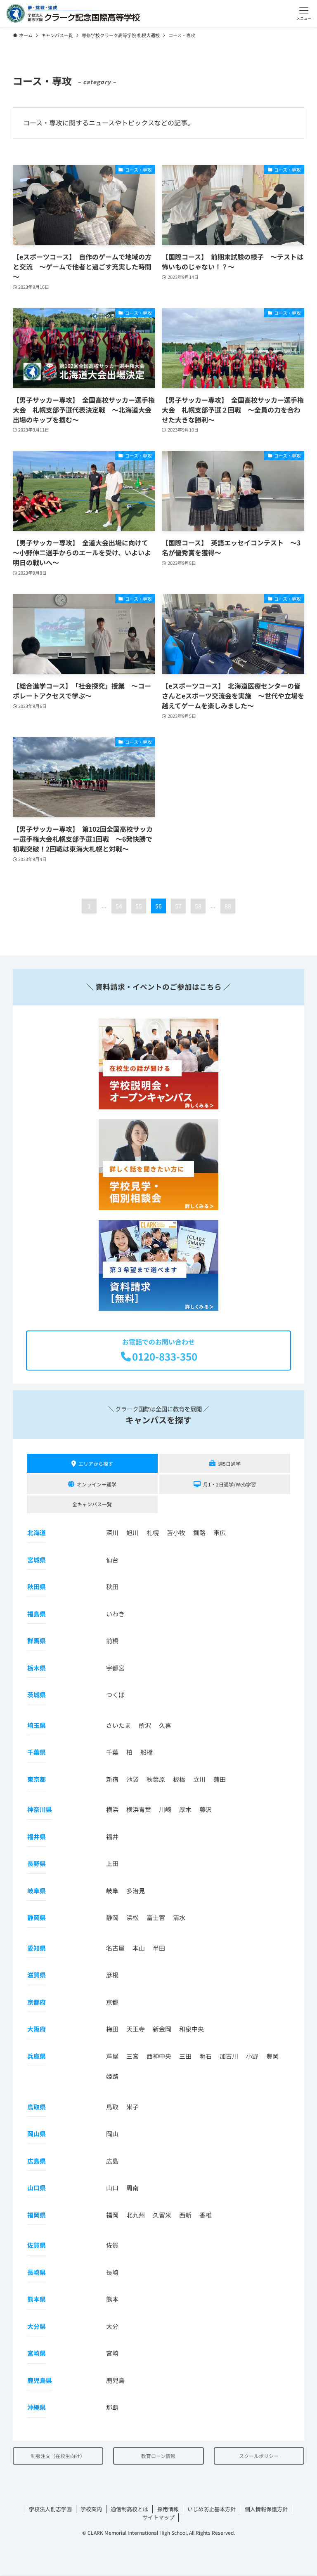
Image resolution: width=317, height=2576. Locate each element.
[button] (304, 13)
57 (178, 906)
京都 (112, 2002)
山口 (112, 2188)
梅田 (112, 2029)
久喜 (165, 1725)
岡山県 (37, 2134)
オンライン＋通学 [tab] (97, 1484)
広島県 (37, 2161)
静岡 (112, 1917)
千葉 (112, 1752)
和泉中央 (192, 2029)
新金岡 (162, 2029)
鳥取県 (37, 2107)
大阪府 (37, 2029)
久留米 (162, 2215)
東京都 (37, 1779)
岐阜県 (37, 1891)
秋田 (112, 1586)
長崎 (112, 2272)
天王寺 (136, 2029)
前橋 (112, 1641)
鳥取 (112, 2107)
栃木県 (37, 1668)
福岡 (112, 2215)
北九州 (136, 2215)
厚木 (185, 1809)
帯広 (220, 1532)
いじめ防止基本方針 (212, 2509)
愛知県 (37, 1948)
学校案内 (91, 2509)
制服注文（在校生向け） (58, 2456)
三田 (185, 2056)
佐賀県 (37, 2245)
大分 (112, 2326)
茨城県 (37, 1695)
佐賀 (112, 2245)
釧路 (199, 1532)
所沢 (145, 1725)
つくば (115, 1695)
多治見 (136, 1891)
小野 (252, 2056)
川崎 (165, 1809)
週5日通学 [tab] (229, 1464)
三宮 (132, 2056)
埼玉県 (37, 1725)
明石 (206, 2056)
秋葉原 (156, 1779)
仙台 (112, 1560)
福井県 (37, 1836)
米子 (132, 2107)
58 (198, 906)
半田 (159, 1948)
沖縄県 (37, 2407)
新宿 (112, 1779)
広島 (112, 2161)
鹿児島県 (40, 2380)
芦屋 (112, 2056)
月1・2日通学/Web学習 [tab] (229, 1484)
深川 (112, 1532)
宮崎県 (37, 2353)
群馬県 (37, 1641)
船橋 (147, 1752)
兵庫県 (37, 2056)
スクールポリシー (259, 2456)
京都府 (37, 2002)
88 (228, 906)
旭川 (132, 1532)
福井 (112, 1836)
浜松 (132, 1917)
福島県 (37, 1614)
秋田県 (37, 1586)
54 (119, 906)
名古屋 (115, 1948)
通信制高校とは (129, 2509)
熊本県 (37, 2299)
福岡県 (37, 2215)
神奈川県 (40, 1809)
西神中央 (159, 2056)
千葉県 (37, 1752)
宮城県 (37, 1560)
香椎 (206, 2215)
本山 (139, 1948)
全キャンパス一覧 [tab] (92, 1504)
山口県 (37, 2188)
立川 (199, 1779)
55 (139, 906)
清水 (179, 1917)
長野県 (37, 1863)
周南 (132, 2188)
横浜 (112, 1809)
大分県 (37, 2326)
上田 (112, 1863)
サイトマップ (158, 2517)
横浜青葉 (139, 1809)
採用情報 (168, 2509)
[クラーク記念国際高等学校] (73, 13)
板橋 (179, 1779)
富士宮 (156, 1917)
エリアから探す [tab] (96, 1464)
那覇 (112, 2407)
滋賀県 (37, 1975)
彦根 (112, 1975)
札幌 (153, 1532)
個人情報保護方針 (266, 2509)
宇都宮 (115, 1668)
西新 (185, 2215)
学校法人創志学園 (50, 2509)
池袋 (132, 1779)
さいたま (118, 1725)
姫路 (112, 2076)
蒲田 (220, 1779)
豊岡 (272, 2056)
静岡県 (37, 1917)
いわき (115, 1614)
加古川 (229, 2056)
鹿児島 (115, 2380)
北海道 (37, 1532)
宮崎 (112, 2353)
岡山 (112, 2134)
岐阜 (112, 1891)
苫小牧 (176, 1532)
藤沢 (206, 1809)
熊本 (112, 2299)
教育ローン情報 (158, 2456)
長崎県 (37, 2272)
